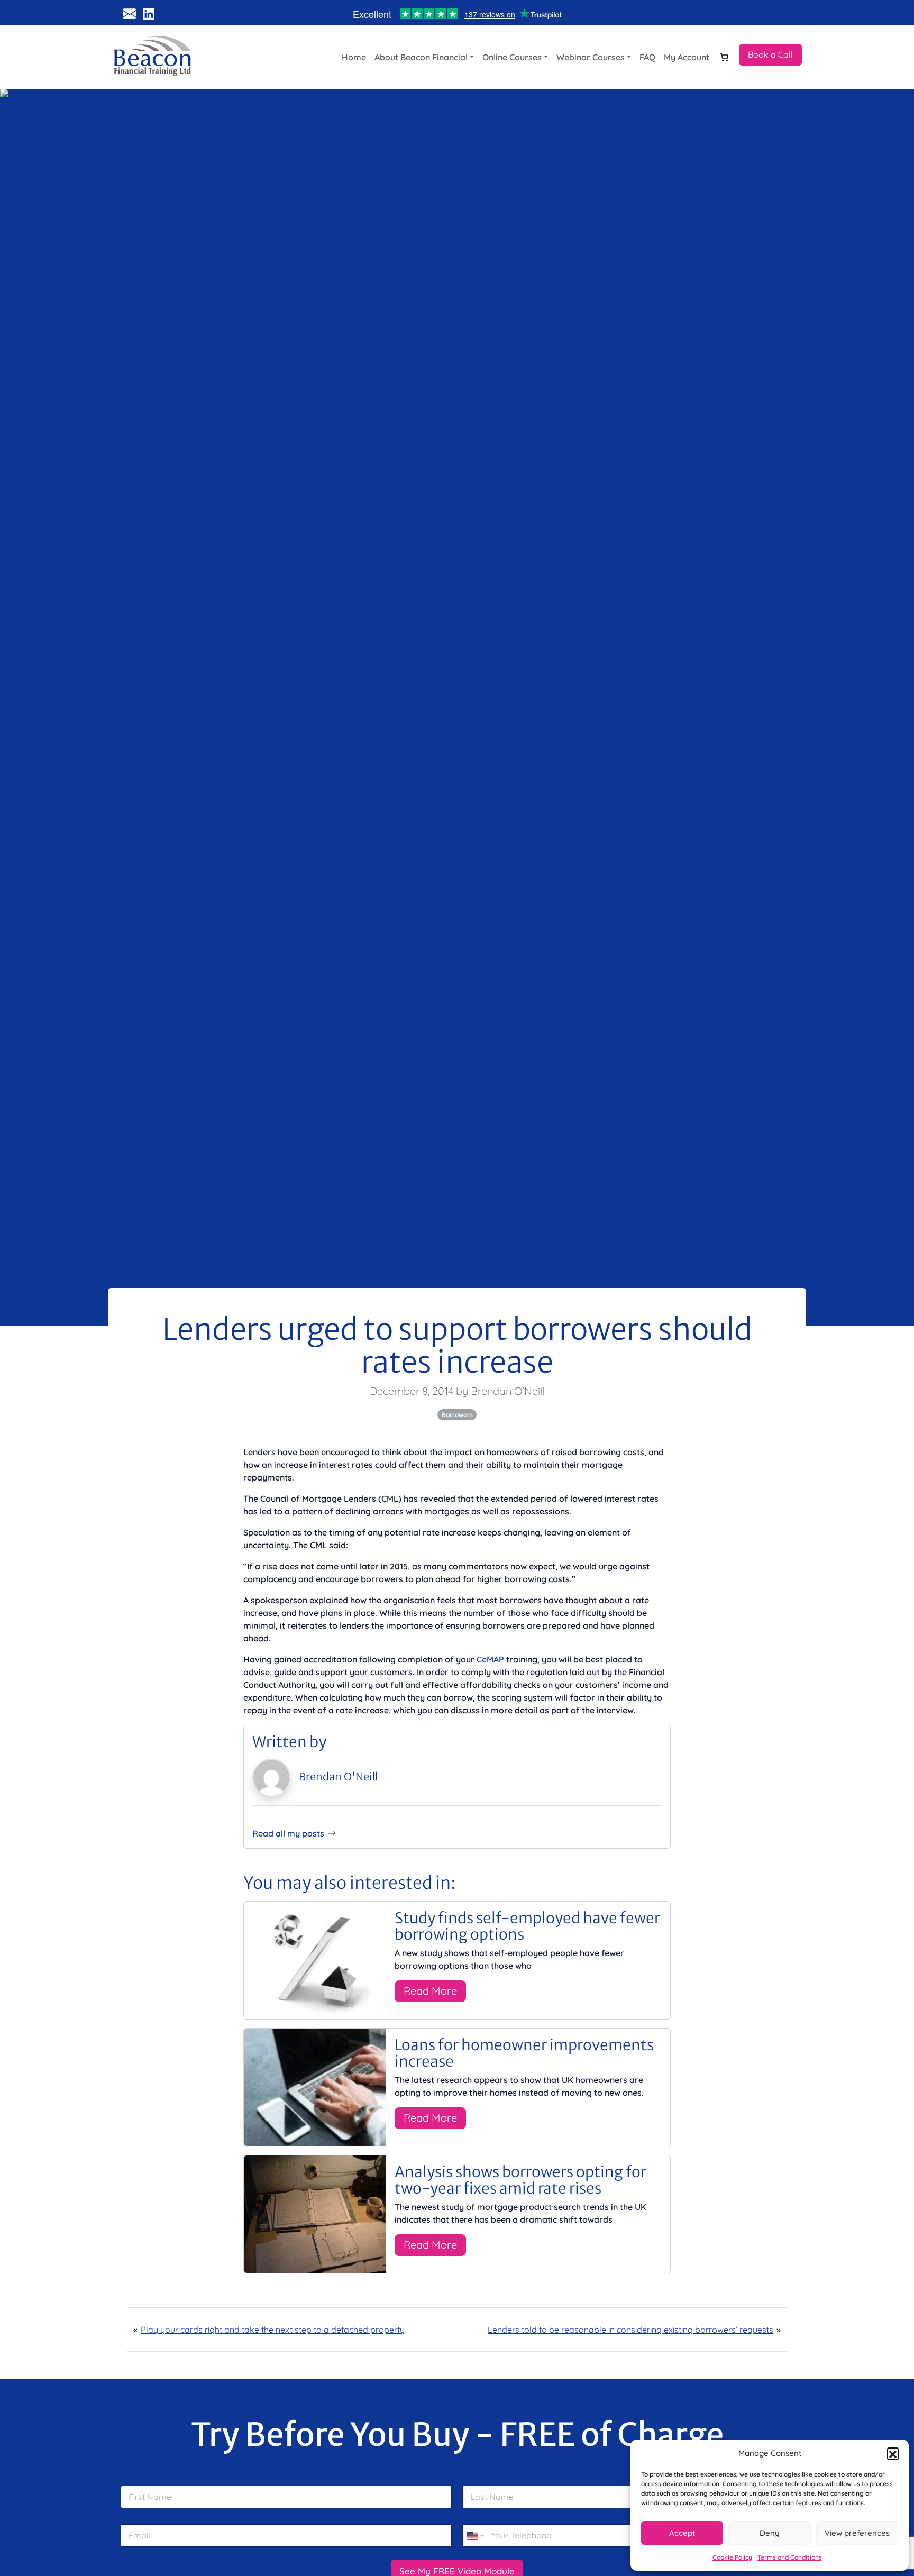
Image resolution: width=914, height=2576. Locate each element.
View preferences (857, 2533)
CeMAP (490, 1659)
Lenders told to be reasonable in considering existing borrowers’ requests (630, 2330)
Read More (430, 1991)
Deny (770, 2533)
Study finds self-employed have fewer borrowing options (527, 1926)
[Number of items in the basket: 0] (724, 57)
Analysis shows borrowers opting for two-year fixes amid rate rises (520, 2180)
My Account (687, 57)
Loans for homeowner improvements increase (524, 2053)
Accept (682, 2533)
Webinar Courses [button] (591, 57)
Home (354, 57)
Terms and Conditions (790, 2557)
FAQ (647, 57)
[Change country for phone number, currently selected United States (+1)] (475, 2536)
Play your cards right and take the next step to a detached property (273, 2330)
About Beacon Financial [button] (421, 57)
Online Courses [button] (512, 57)
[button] (893, 2453)
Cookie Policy (732, 2557)
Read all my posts (288, 1833)
